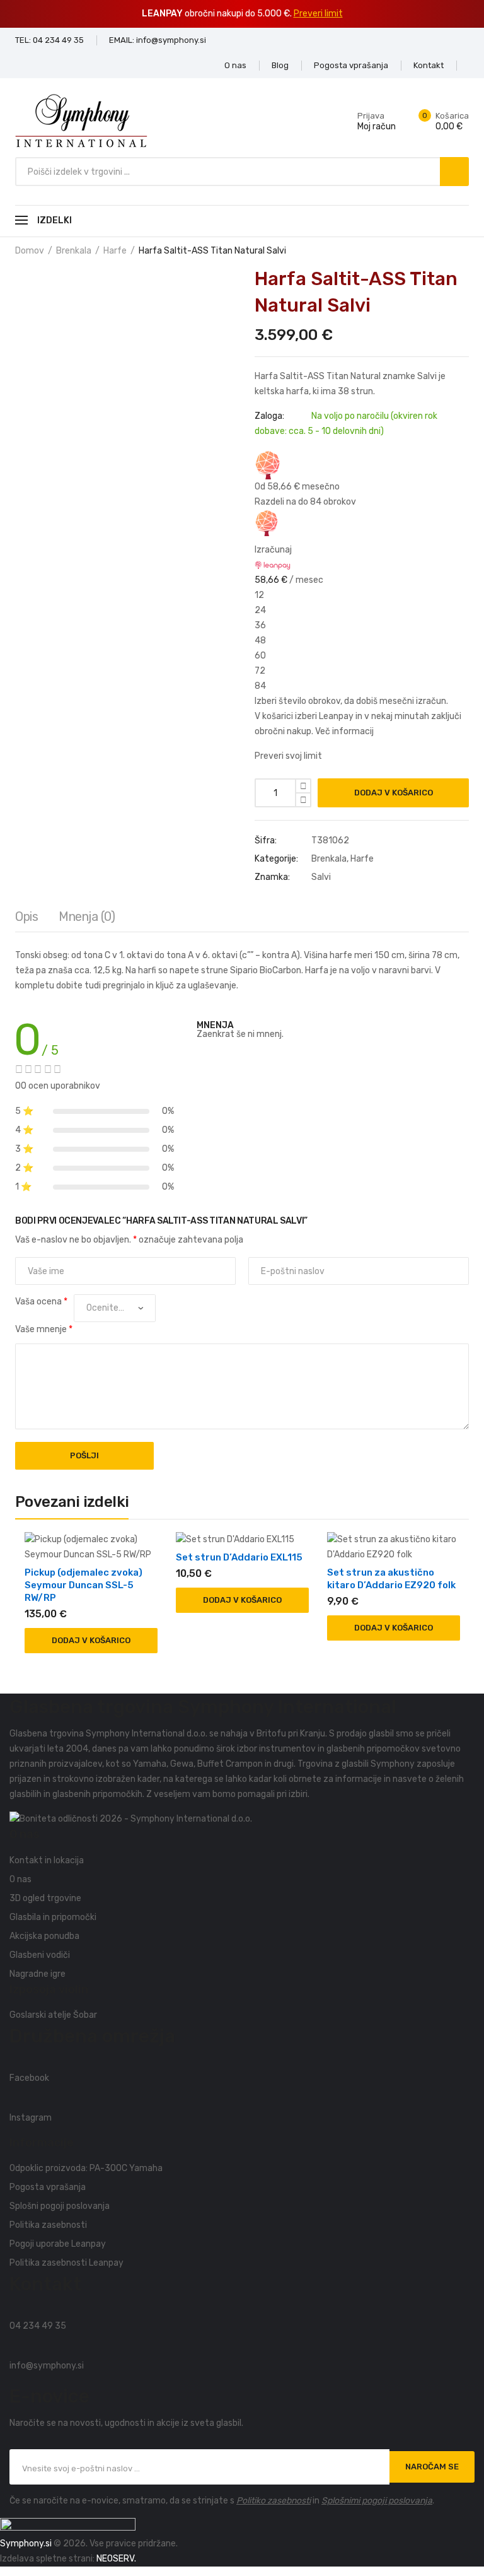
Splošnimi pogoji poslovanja (377, 2501)
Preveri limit (318, 14)
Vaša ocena (41, 1302)
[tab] (26, 920)
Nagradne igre (37, 1974)
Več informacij (344, 731)
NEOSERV (115, 2559)
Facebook (29, 2078)
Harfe (115, 251)
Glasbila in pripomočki (53, 1917)
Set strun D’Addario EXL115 (239, 1557)
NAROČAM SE (432, 2467)
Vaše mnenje (44, 1329)
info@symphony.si (47, 2366)
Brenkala (74, 251)
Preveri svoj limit (288, 756)
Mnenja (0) (87, 916)
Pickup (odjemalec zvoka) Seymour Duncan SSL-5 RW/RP (84, 1585)
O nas (20, 1879)
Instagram (31, 2118)
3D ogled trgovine (45, 1898)
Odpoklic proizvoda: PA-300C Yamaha (86, 2168)
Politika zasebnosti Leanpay (66, 2263)
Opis (26, 916)
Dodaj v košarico (394, 793)
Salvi (321, 877)
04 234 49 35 (38, 2326)
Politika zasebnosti (48, 2225)
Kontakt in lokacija (47, 1860)
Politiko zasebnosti (274, 2501)
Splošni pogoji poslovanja (60, 2206)
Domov (30, 251)
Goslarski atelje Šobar (53, 2015)
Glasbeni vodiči (40, 1955)
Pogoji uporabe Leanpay (58, 2244)
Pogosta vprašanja (48, 2187)
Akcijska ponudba (44, 1936)
